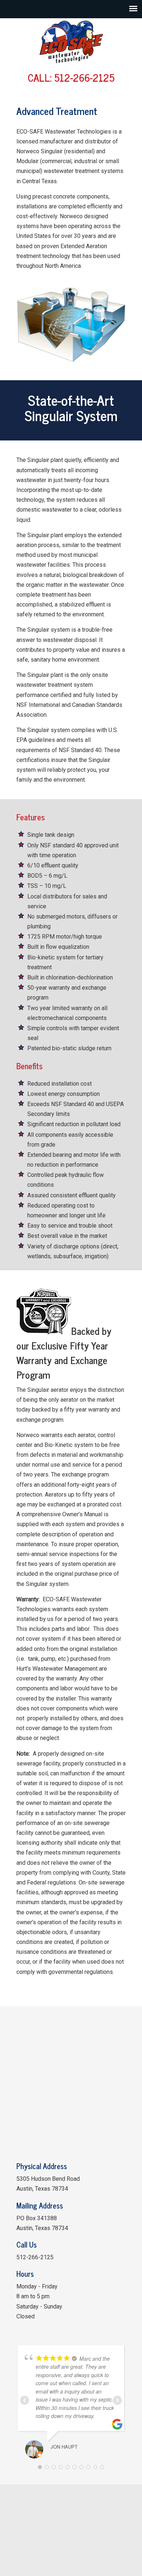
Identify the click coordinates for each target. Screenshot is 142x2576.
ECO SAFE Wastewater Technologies (71, 42)
